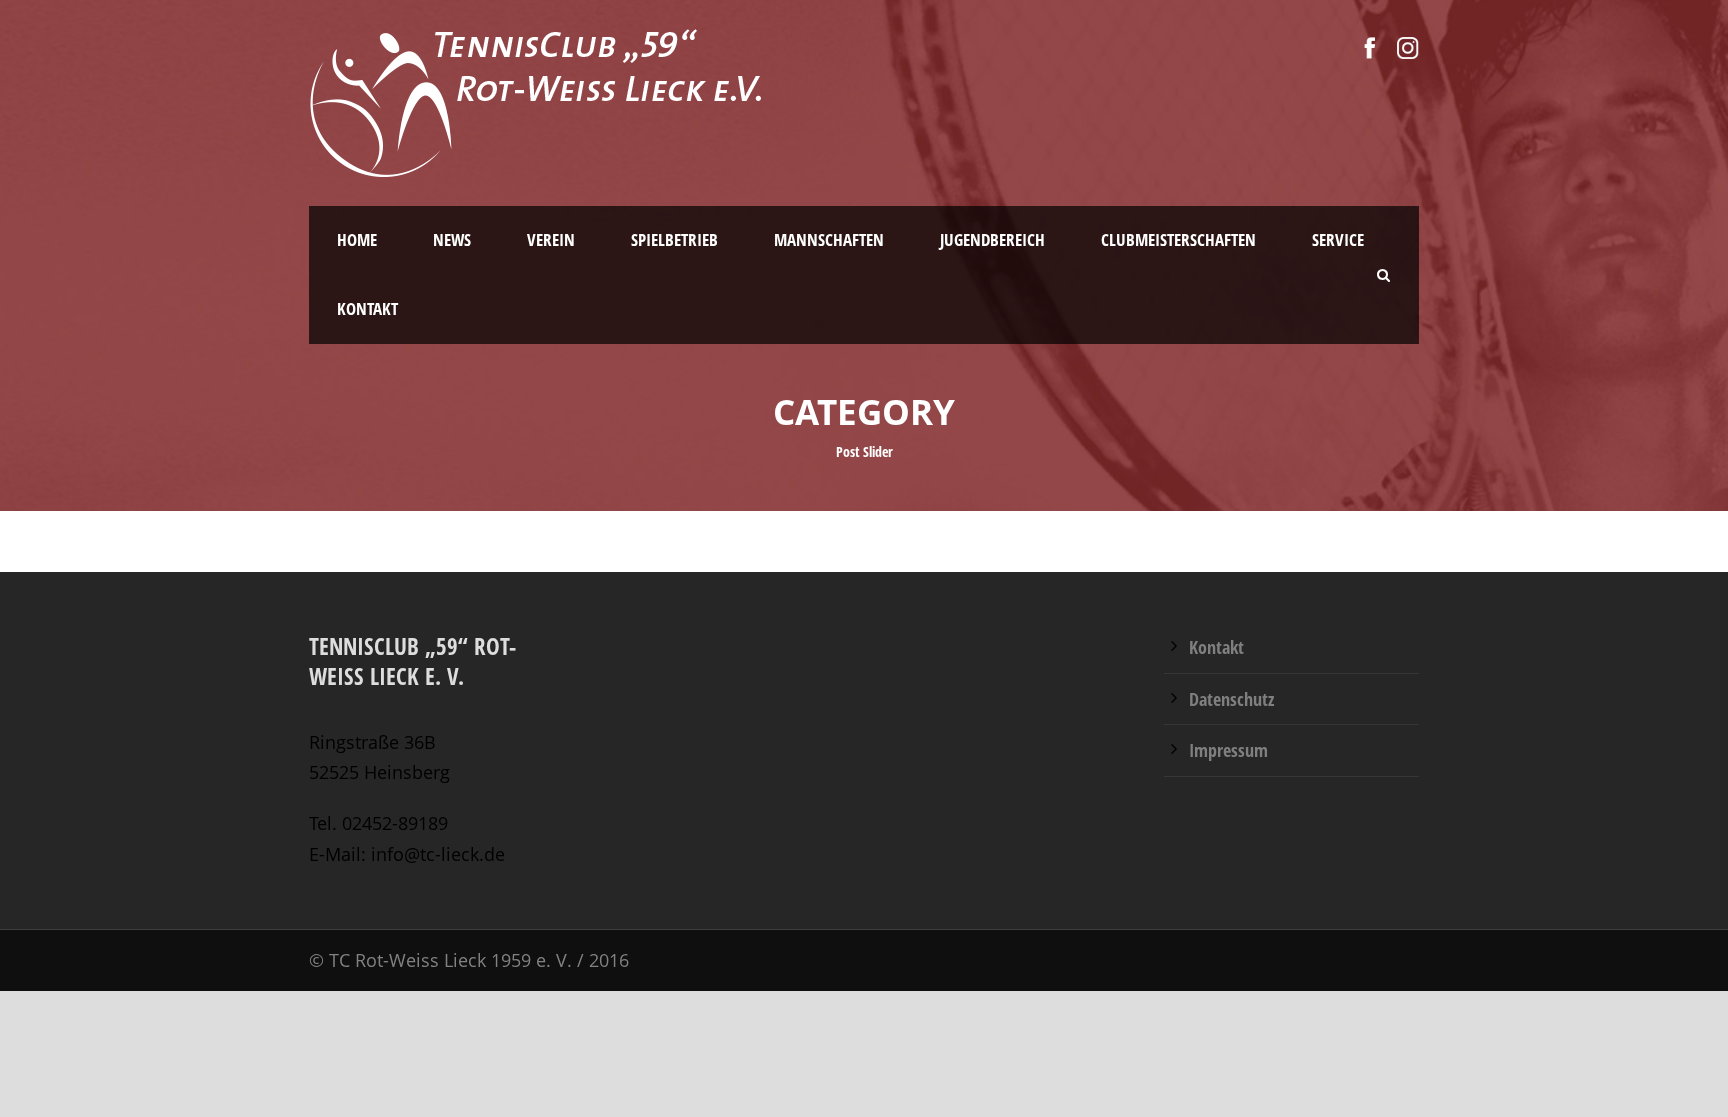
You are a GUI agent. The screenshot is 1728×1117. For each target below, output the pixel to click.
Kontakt (367, 308)
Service (1338, 239)
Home (357, 239)
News (452, 239)
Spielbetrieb (674, 239)
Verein (551, 239)
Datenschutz (1231, 699)
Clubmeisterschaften (1178, 239)
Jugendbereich (992, 239)
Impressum (1228, 750)
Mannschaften (829, 239)
